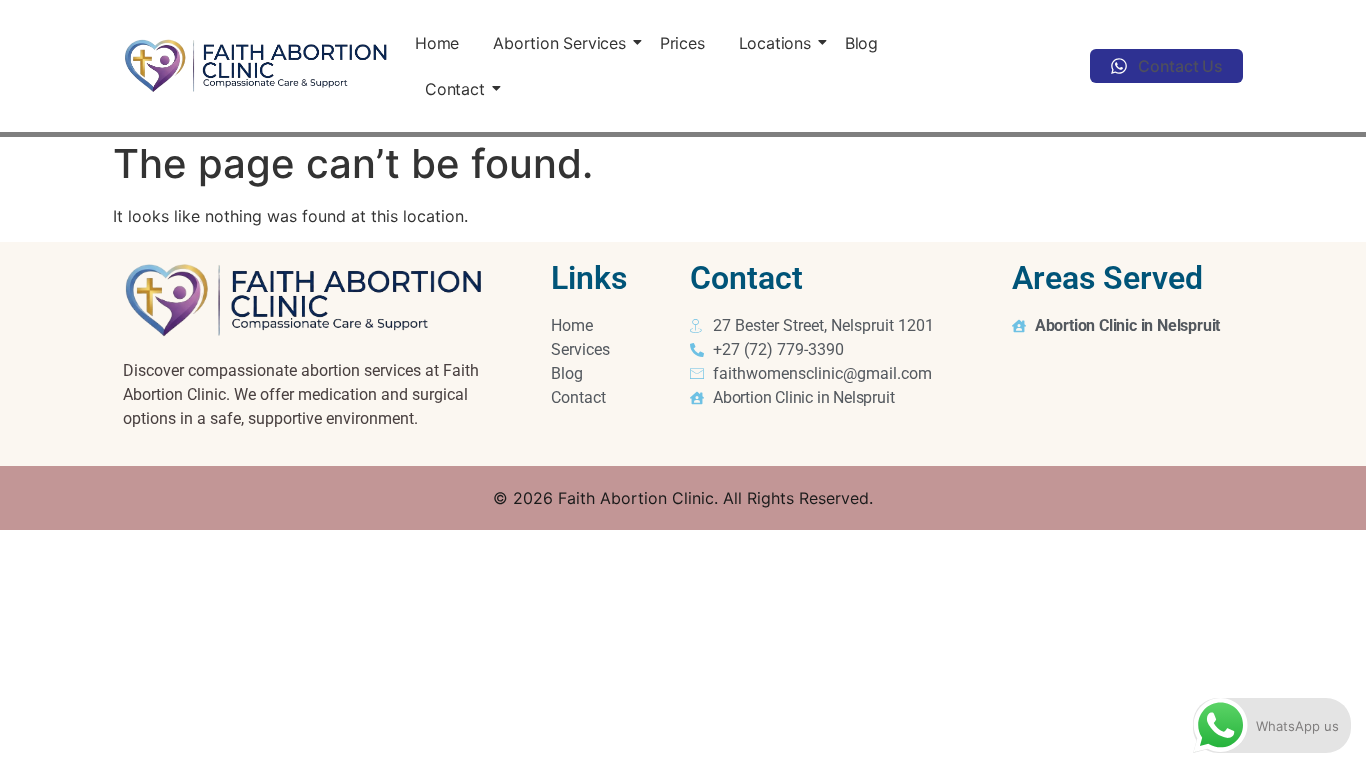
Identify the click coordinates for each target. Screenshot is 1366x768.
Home (437, 43)
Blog (861, 43)
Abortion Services (559, 43)
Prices (682, 43)
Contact (455, 89)
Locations (775, 43)
